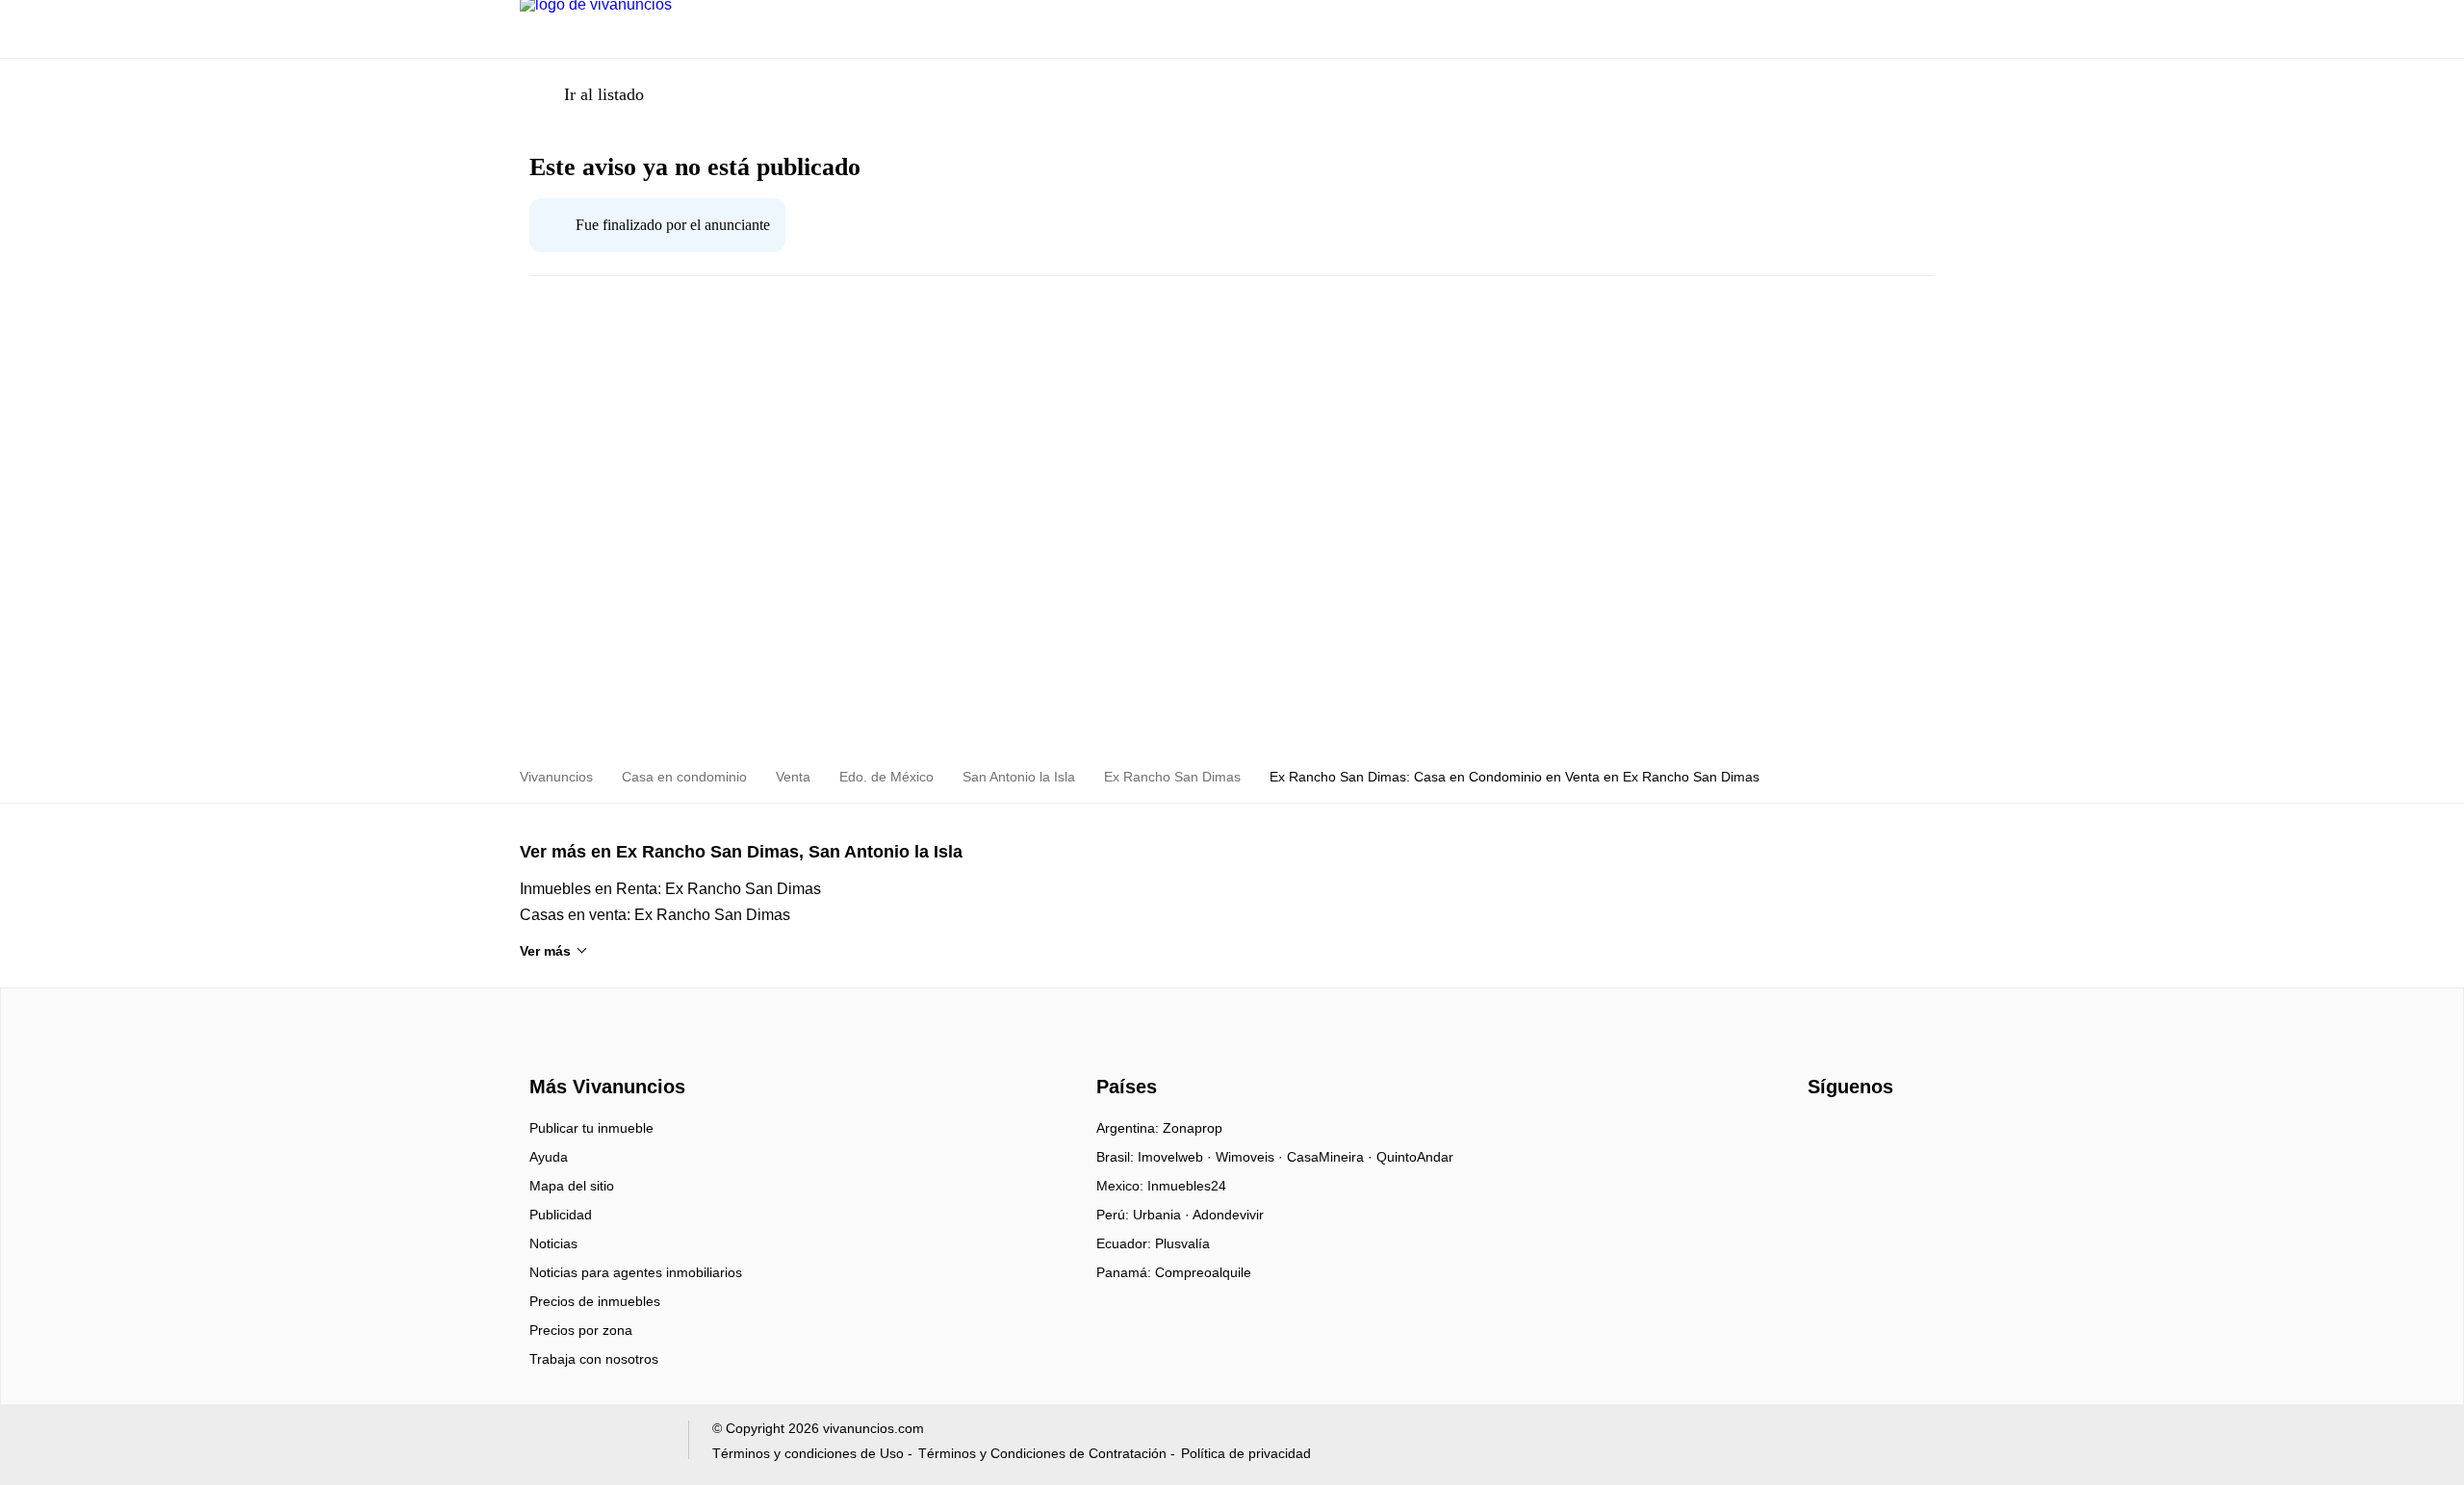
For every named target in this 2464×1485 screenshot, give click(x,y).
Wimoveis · (1251, 1157)
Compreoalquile (1203, 1272)
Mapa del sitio (572, 1186)
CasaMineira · (1332, 1157)
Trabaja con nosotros (594, 1359)
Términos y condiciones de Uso (808, 1453)
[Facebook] (1823, 1135)
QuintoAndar (1415, 1157)
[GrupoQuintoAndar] (592, 1444)
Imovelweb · (1177, 1157)
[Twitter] (1887, 1135)
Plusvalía (1182, 1243)
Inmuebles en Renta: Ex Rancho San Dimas (670, 889)
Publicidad (561, 1215)
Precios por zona (581, 1330)
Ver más (545, 951)
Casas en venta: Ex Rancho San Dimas (655, 915)
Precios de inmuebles (595, 1301)
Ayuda (549, 1157)
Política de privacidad (1246, 1453)
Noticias (553, 1243)
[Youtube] (1855, 1135)
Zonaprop (1193, 1128)
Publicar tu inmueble (591, 1128)
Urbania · (1163, 1215)
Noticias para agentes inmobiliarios (636, 1272)
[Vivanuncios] (604, 1053)
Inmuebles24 (1187, 1186)
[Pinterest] (1919, 1135)
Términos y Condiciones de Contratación (1042, 1453)
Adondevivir (1228, 1215)
